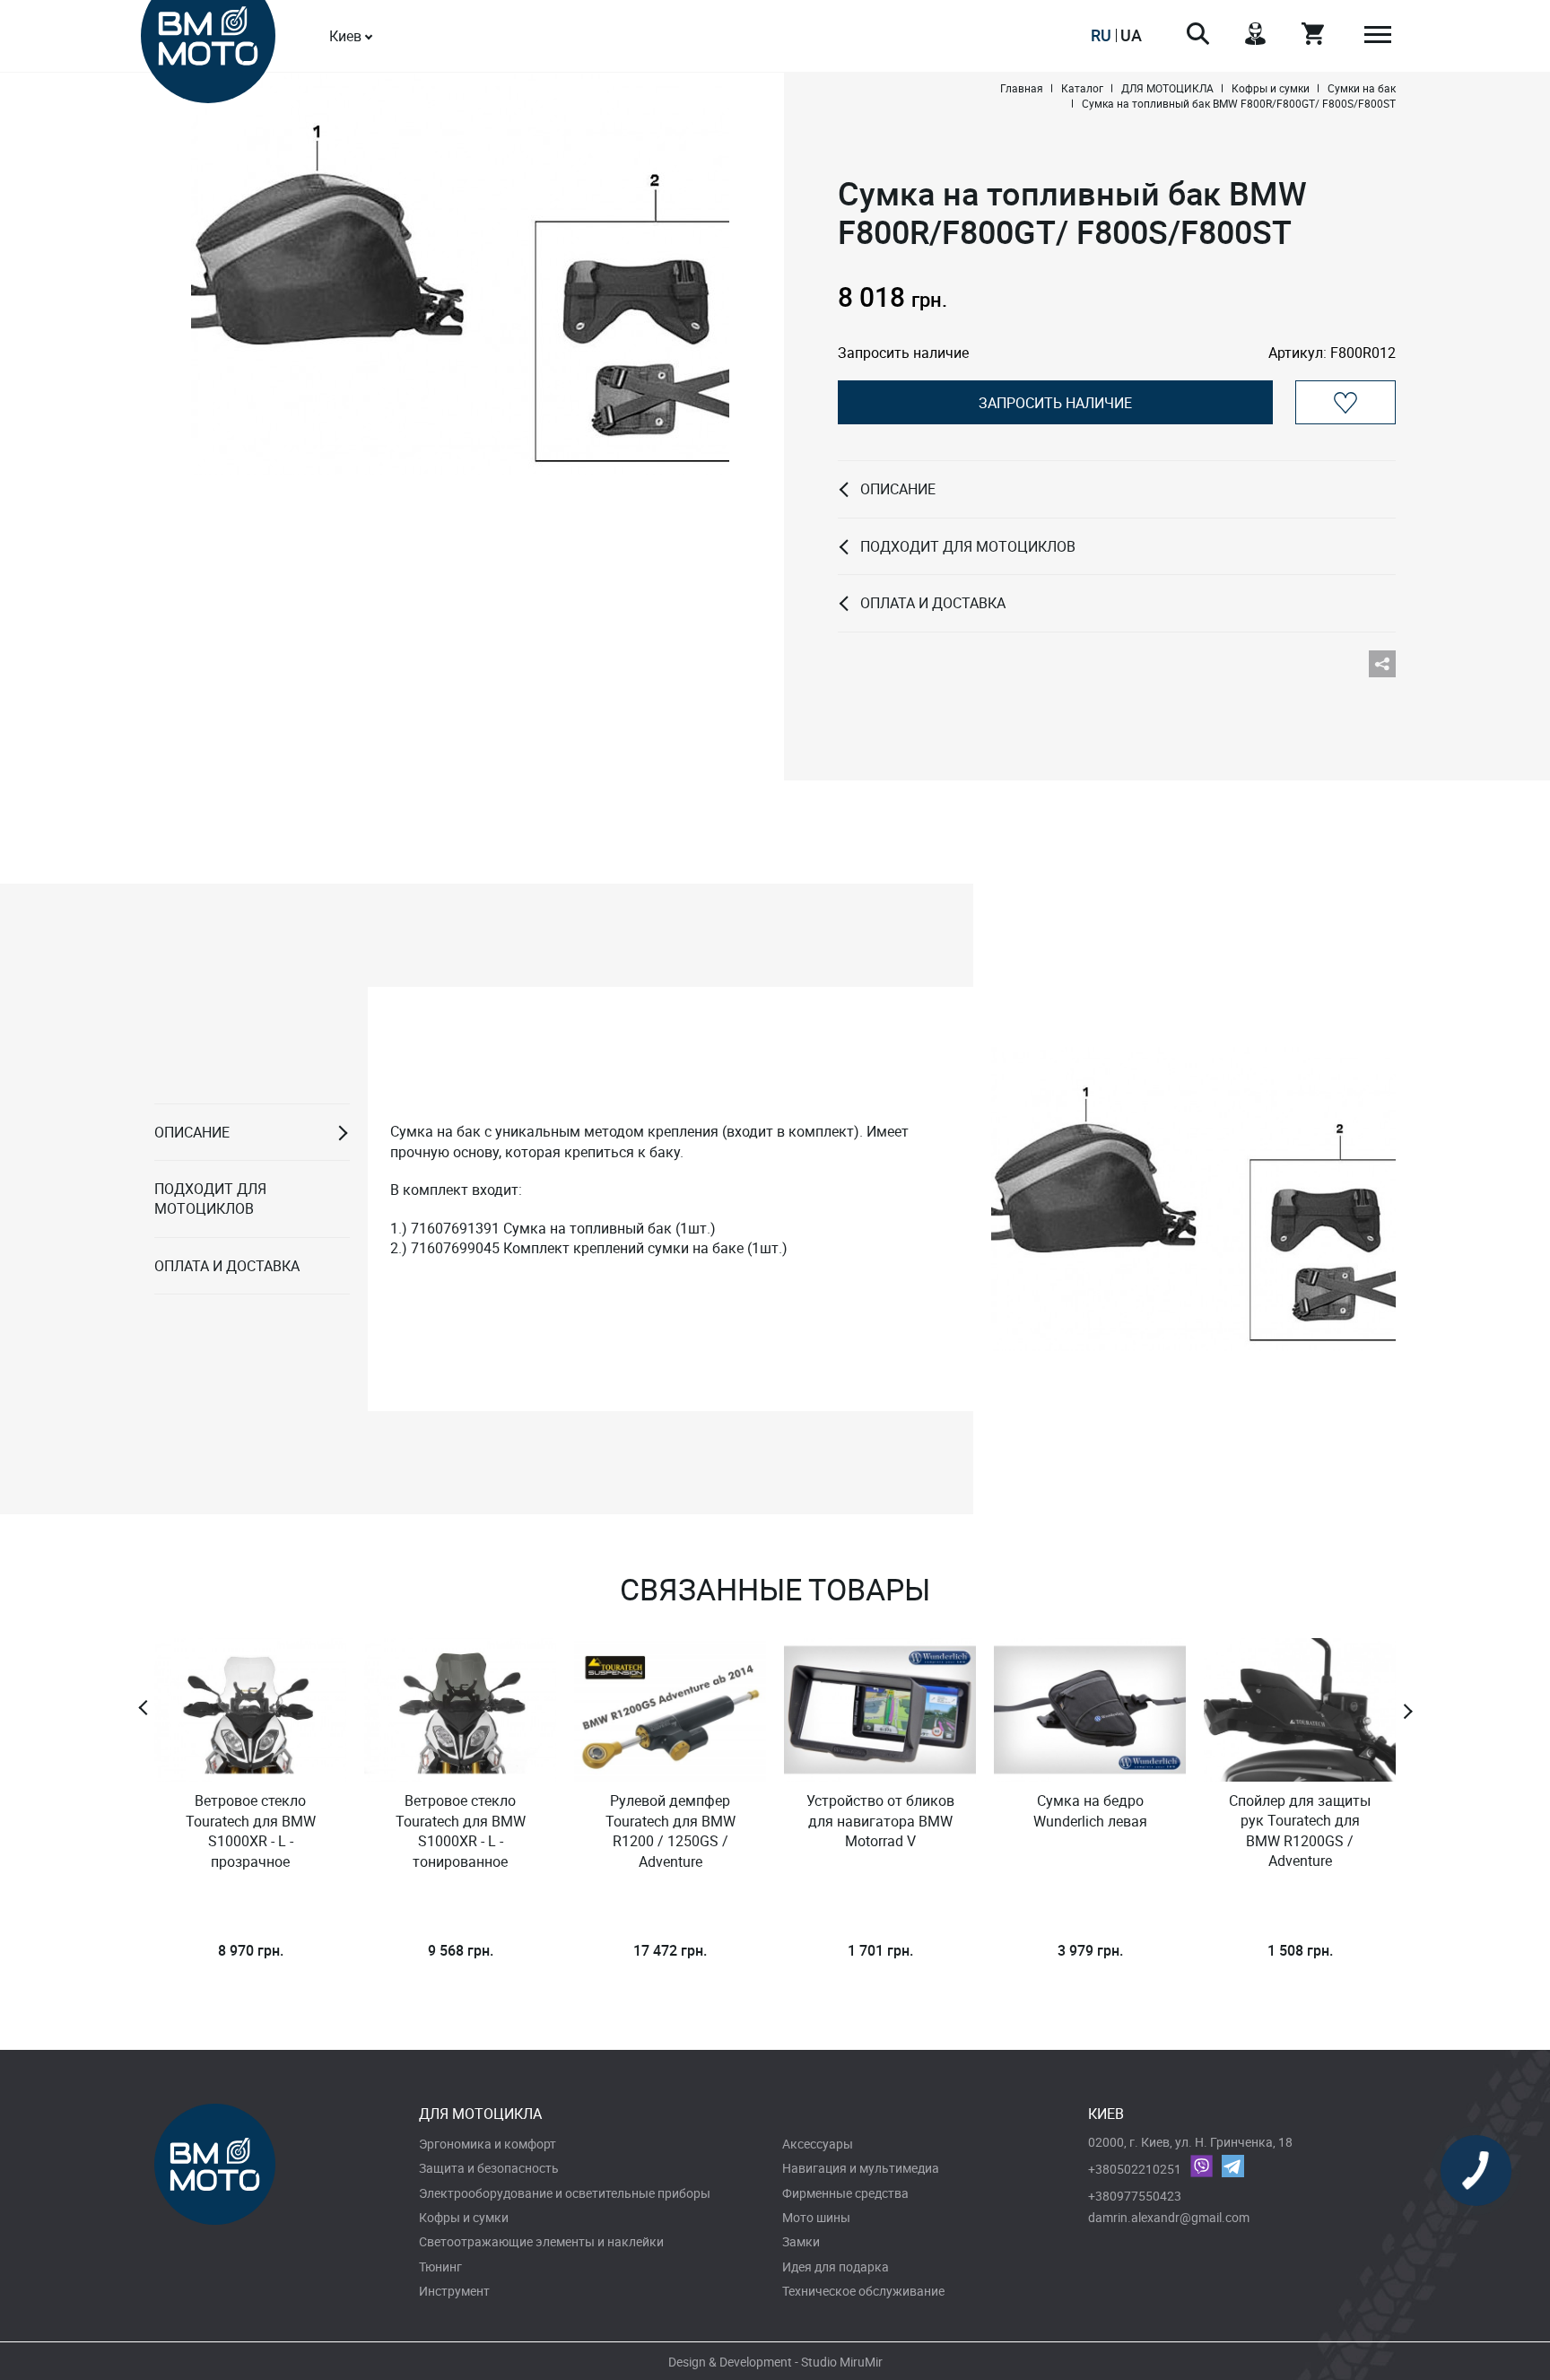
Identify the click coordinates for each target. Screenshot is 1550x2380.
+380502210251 (1135, 2169)
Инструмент (454, 2291)
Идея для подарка (836, 2267)
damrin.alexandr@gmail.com (1169, 2217)
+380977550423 (1135, 2196)
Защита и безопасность (489, 2168)
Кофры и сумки (464, 2217)
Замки (801, 2241)
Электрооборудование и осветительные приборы (565, 2193)
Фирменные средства (845, 2193)
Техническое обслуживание (863, 2291)
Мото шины (816, 2217)
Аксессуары (818, 2144)
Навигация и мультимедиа (861, 2168)
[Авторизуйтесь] (1345, 402)
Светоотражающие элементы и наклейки (541, 2241)
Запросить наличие (1055, 403)
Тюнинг (440, 2267)
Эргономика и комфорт (488, 2144)
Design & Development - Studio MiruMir (775, 2362)
